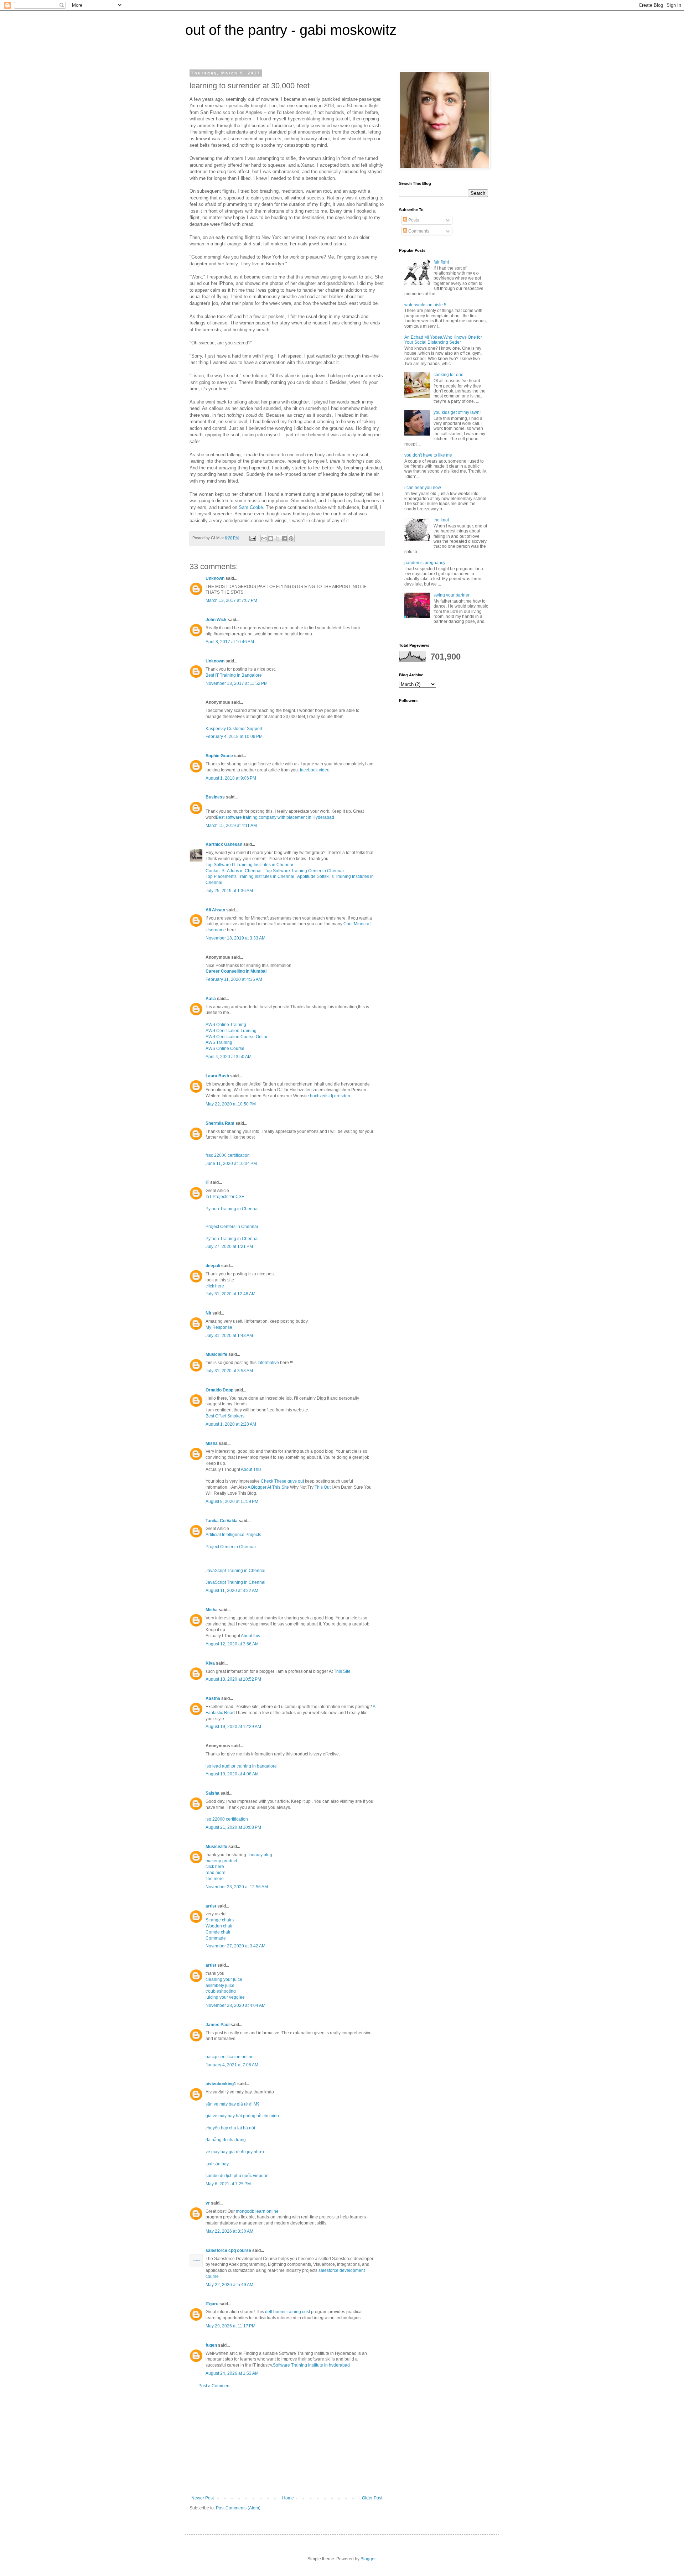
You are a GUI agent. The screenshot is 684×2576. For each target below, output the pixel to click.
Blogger (368, 2559)
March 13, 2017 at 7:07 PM (231, 600)
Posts (413, 220)
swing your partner (452, 595)
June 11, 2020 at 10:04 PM (231, 1164)
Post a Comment (214, 2386)
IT (207, 1182)
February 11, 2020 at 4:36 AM (234, 979)
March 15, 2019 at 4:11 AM (231, 826)
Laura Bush (217, 1076)
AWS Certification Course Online (237, 1037)
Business (215, 797)
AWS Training (219, 1042)
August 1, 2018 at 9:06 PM (231, 778)
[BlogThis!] (271, 538)
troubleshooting (221, 1991)
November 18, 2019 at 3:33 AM (235, 938)
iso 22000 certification (227, 1819)
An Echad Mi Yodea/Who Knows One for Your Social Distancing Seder (443, 340)
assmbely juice (220, 1986)
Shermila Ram (220, 1123)
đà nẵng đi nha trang (226, 2140)
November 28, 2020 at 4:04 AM (235, 2005)
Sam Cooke (251, 507)
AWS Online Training (226, 1025)
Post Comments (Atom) (238, 2508)
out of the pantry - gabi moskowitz (291, 30)
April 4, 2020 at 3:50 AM (229, 1057)
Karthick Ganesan (224, 844)
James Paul (217, 2025)
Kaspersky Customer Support (234, 729)
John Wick (216, 620)
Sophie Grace (219, 756)
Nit (208, 1313)
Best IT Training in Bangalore (234, 675)
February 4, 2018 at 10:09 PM (234, 737)
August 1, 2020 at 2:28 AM (231, 1424)
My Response (219, 1327)
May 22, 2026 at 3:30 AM (229, 2231)
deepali (213, 1266)
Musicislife (216, 1354)
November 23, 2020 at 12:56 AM (237, 1887)
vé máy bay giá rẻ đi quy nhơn (235, 2152)
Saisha (213, 1793)
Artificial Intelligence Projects (233, 1535)
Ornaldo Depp (219, 1390)
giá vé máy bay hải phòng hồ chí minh (242, 2116)
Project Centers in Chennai (232, 1227)
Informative (268, 1363)
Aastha (213, 1698)
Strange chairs (220, 1920)
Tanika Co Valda (222, 1521)
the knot (441, 520)
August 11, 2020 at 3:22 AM (232, 1591)
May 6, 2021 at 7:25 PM (228, 2184)
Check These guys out (283, 1481)
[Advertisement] (287, 2442)
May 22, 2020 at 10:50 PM (231, 1104)
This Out (323, 1487)
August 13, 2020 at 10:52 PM (233, 1679)
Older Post (372, 2498)
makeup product (221, 1861)
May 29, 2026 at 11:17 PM (230, 2326)
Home (288, 2498)
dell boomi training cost (287, 2312)
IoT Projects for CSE (225, 1197)
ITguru (212, 2304)
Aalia (211, 999)
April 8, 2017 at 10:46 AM (230, 642)
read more (216, 1873)
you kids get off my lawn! (457, 412)
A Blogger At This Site (269, 1487)
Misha (212, 1443)
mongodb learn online (257, 2211)
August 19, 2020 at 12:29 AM (233, 1727)
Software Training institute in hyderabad (311, 2365)
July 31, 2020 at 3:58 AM (229, 1371)
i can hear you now (423, 488)
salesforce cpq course (228, 2250)
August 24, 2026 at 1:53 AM (232, 2373)
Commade (216, 1938)
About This (251, 1469)
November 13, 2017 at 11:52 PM (237, 683)
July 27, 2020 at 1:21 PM (229, 1247)
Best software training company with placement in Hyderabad (275, 817)
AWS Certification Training (231, 1031)
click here (215, 1286)
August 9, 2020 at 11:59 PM (232, 1502)
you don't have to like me (428, 455)
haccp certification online (230, 2057)
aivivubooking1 (221, 2084)
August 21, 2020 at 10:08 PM (233, 1827)
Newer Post (203, 2498)
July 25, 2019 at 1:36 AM (229, 891)
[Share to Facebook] (284, 538)
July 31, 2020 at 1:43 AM (229, 1336)
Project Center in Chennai (231, 1547)
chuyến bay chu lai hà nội (230, 2128)
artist (211, 1906)
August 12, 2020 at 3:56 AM (232, 1644)
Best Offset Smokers (225, 1416)
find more (215, 1879)
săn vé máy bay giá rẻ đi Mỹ (232, 2104)
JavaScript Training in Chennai (235, 1571)
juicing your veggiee (225, 1997)
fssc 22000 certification (228, 1155)
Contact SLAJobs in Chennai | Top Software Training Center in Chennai (275, 871)
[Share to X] (278, 538)
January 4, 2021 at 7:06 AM (232, 2065)
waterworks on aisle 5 (425, 305)
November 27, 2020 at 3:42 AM (235, 1946)
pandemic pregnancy (425, 563)
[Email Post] (252, 538)
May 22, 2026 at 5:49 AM (229, 2285)
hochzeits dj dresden (330, 1096)
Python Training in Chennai (232, 1209)
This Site (342, 1671)
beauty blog (261, 1855)
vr (208, 2203)
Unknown (215, 578)
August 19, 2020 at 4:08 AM (232, 1774)
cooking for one (449, 375)
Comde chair (218, 1932)
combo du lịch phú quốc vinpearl (237, 2176)
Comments (418, 231)
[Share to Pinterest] (291, 538)
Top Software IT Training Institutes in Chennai (249, 865)
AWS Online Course (225, 1048)
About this (250, 1636)
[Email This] (264, 538)
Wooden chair (219, 1926)
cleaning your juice (224, 1979)
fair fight (441, 262)
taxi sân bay (217, 2164)
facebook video (315, 770)
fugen (211, 2345)
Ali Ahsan (216, 910)
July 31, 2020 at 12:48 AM (230, 1294)
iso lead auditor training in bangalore (241, 1766)
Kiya (210, 1663)
